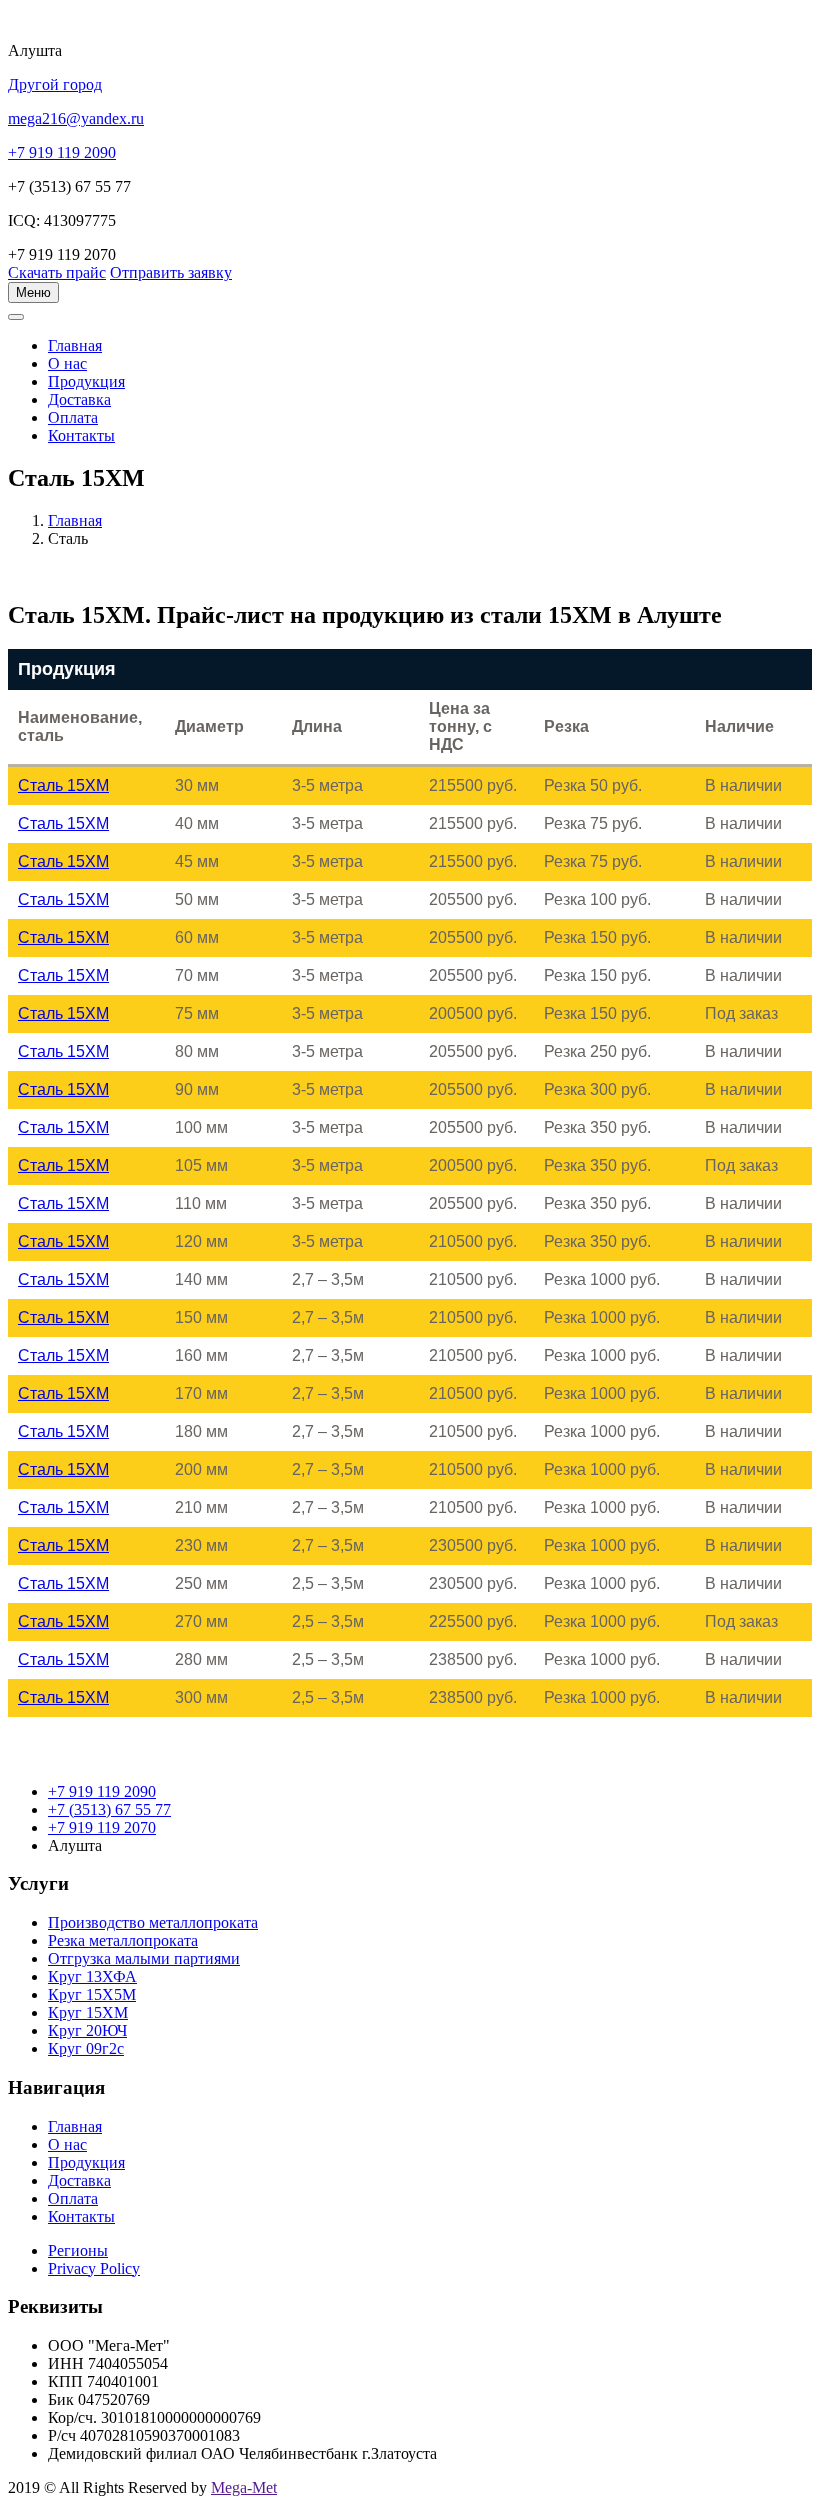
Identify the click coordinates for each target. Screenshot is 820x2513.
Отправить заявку (171, 272)
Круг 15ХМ (88, 2012)
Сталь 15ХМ (63, 785)
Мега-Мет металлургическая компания (113, 328)
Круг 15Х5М (92, 1994)
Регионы (78, 2250)
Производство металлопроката (153, 1922)
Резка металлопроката (123, 1940)
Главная (75, 520)
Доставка (79, 399)
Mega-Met (244, 2487)
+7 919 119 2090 (102, 1791)
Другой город (55, 84)
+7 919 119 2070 (102, 1827)
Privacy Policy (94, 2268)
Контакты (81, 435)
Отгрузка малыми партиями (144, 1958)
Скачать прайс (57, 272)
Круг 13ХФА (92, 1976)
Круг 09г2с (86, 2048)
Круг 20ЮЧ (87, 2030)
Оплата (73, 417)
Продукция (86, 381)
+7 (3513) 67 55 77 (109, 1809)
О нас (67, 363)
